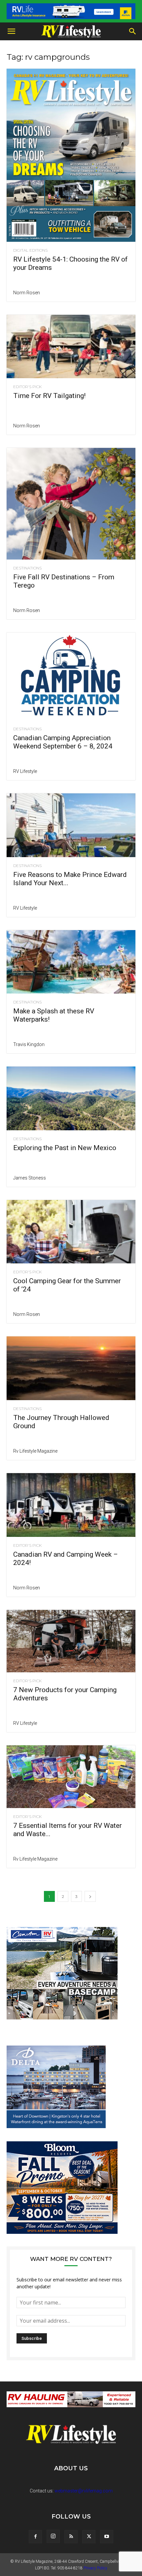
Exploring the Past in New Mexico (65, 1148)
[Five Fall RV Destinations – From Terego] (71, 504)
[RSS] (71, 2537)
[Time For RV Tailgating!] (71, 347)
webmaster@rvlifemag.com (84, 2491)
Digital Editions (30, 250)
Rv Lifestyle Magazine (35, 1451)
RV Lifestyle (25, 771)
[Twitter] (89, 2537)
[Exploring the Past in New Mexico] (71, 1098)
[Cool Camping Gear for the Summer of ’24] (71, 1232)
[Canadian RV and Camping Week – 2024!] (71, 1505)
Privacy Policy (95, 2568)
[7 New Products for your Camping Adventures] (71, 1641)
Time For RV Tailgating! (49, 396)
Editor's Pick (27, 387)
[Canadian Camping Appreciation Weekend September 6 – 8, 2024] (71, 677)
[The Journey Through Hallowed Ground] (71, 1368)
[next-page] (90, 1896)
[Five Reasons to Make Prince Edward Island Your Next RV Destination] (71, 825)
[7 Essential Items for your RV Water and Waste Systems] (71, 1777)
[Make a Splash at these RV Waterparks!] (71, 962)
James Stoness (30, 1178)
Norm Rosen (27, 293)
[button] (11, 31)
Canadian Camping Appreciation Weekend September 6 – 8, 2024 (63, 742)
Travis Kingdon (29, 1044)
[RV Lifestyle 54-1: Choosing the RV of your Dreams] (71, 155)
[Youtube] (107, 2537)
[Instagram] (53, 2536)
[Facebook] (35, 2537)
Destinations (27, 568)
